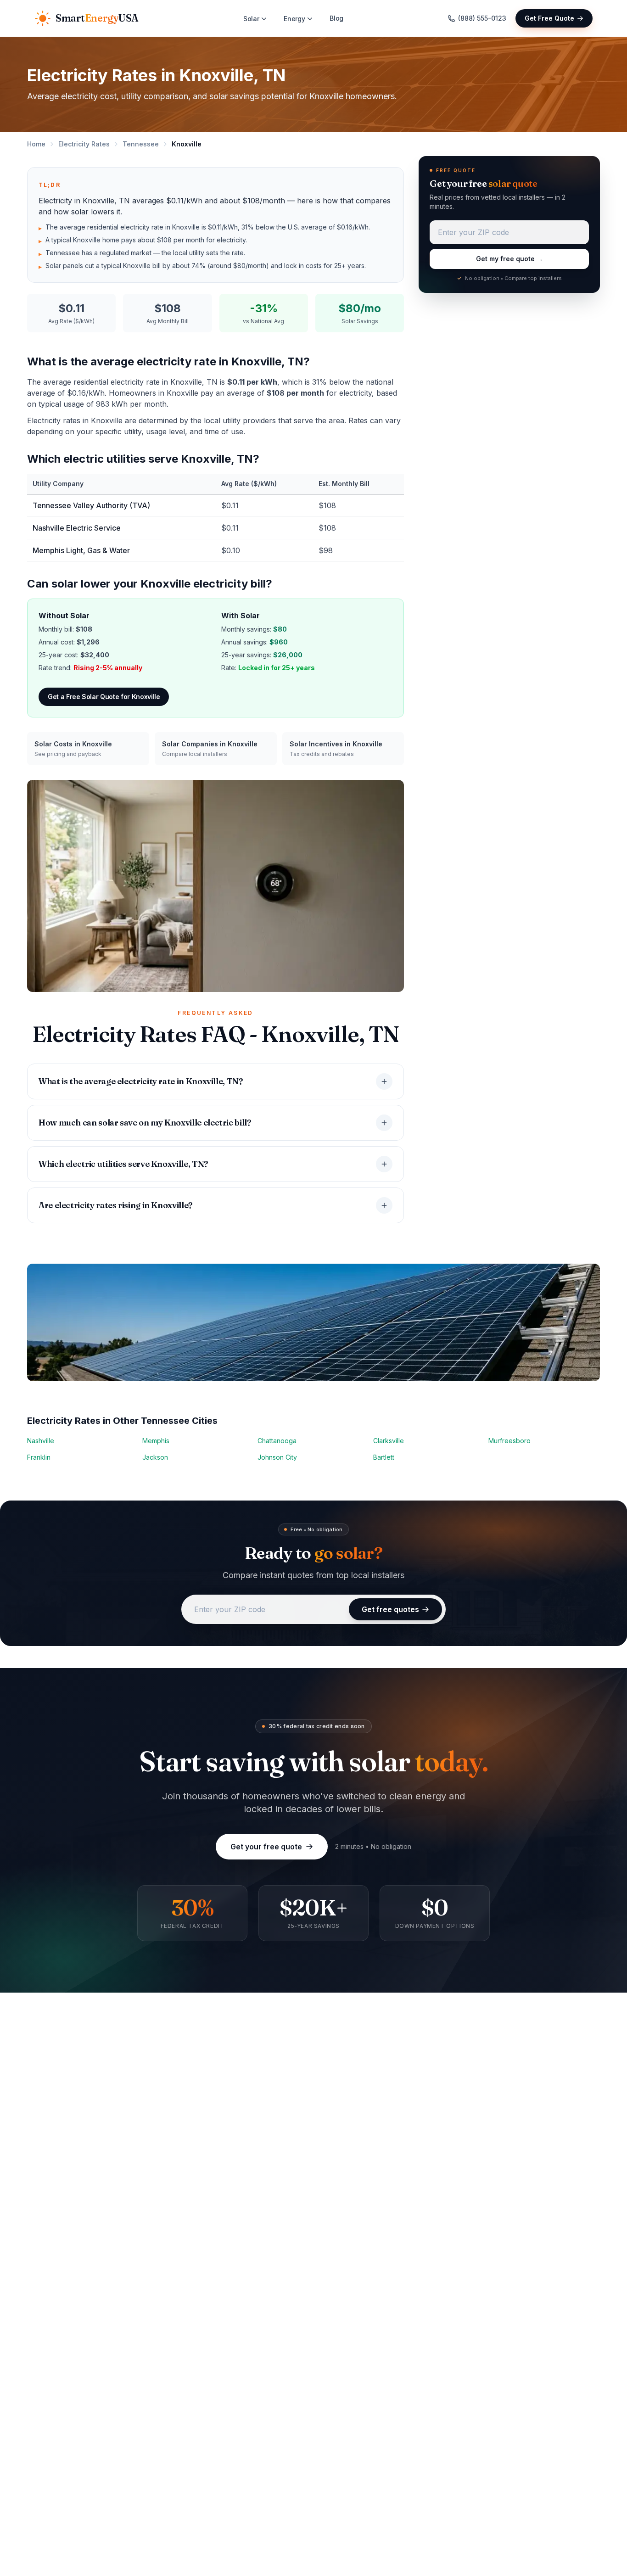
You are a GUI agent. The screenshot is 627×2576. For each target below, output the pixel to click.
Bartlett (384, 1457)
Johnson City (277, 1457)
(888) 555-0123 (482, 18)
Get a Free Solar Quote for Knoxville (104, 697)
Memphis (156, 1441)
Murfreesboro (509, 1441)
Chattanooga (277, 1441)
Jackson (155, 1457)
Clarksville (389, 1441)
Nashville (41, 1441)
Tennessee (141, 144)
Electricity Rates (84, 144)
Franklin (39, 1457)
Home (36, 144)
